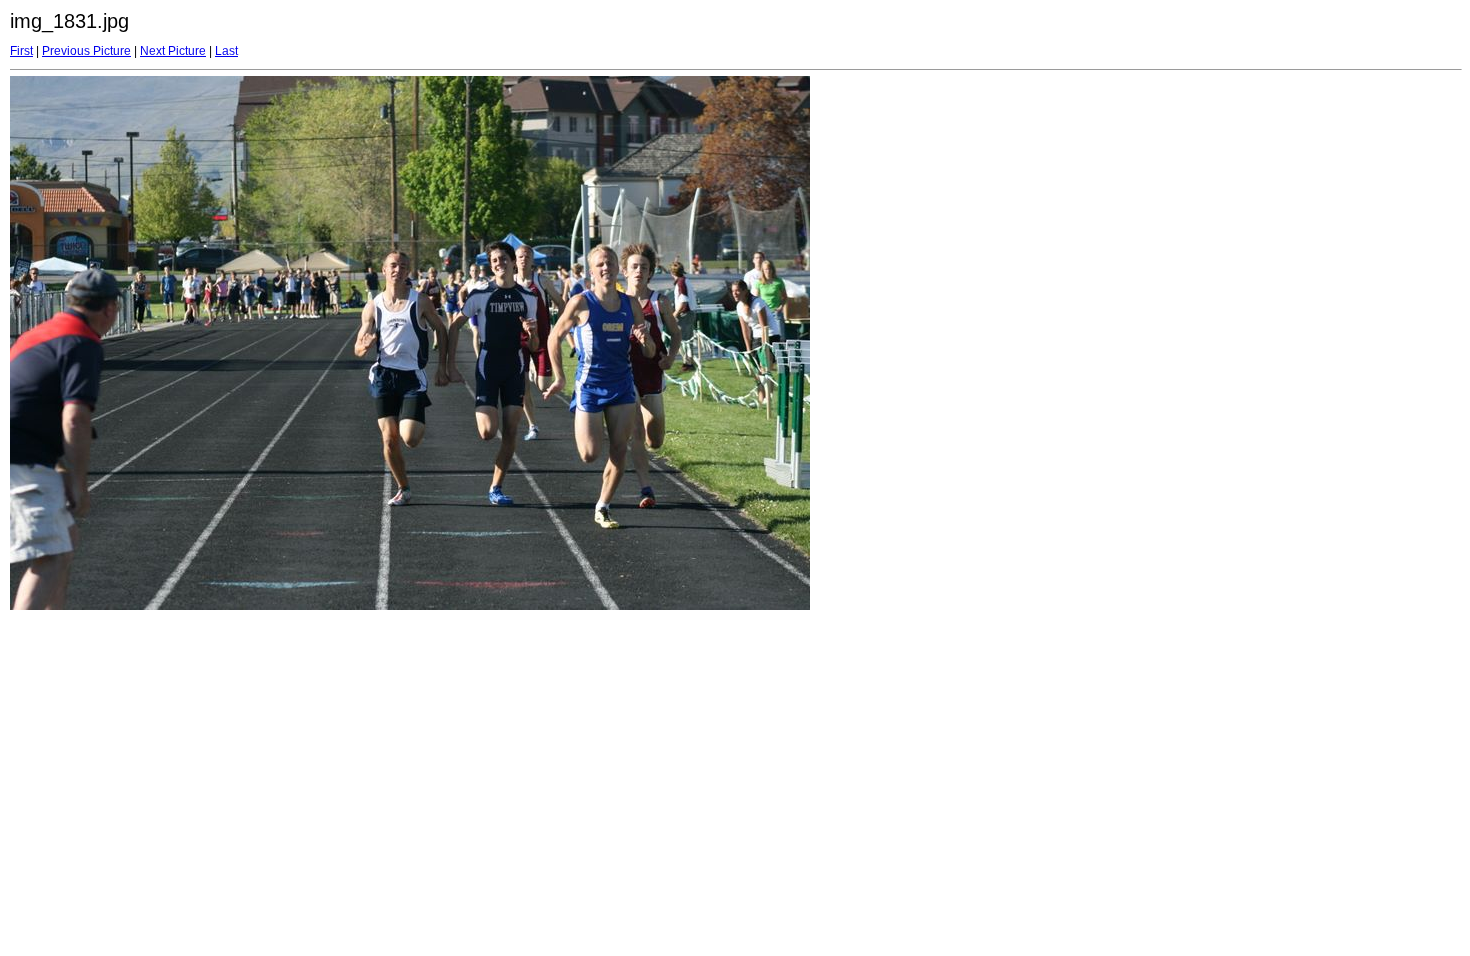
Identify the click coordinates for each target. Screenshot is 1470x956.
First (21, 51)
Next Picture (173, 51)
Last (226, 51)
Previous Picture (86, 51)
